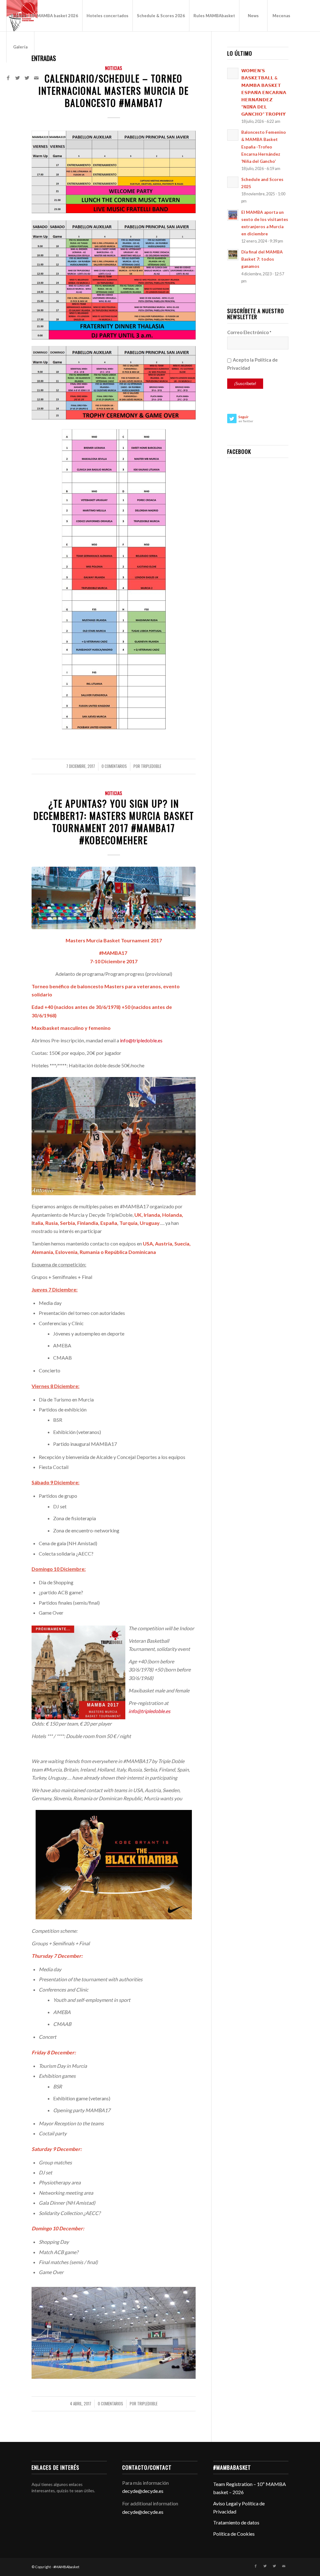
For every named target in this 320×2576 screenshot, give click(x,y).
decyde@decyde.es (143, 2491)
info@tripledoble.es (141, 1040)
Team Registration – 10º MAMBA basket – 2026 (250, 2488)
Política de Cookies (234, 2534)
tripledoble (151, 766)
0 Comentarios (114, 766)
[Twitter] (17, 78)
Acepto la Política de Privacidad (252, 364)
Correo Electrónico (249, 332)
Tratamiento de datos (236, 2522)
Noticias (114, 68)
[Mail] (36, 78)
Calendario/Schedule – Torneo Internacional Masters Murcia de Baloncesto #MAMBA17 (114, 90)
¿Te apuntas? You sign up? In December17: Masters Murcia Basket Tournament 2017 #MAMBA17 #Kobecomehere (114, 822)
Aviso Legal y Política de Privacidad (239, 2507)
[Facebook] (8, 78)
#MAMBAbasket (66, 2567)
